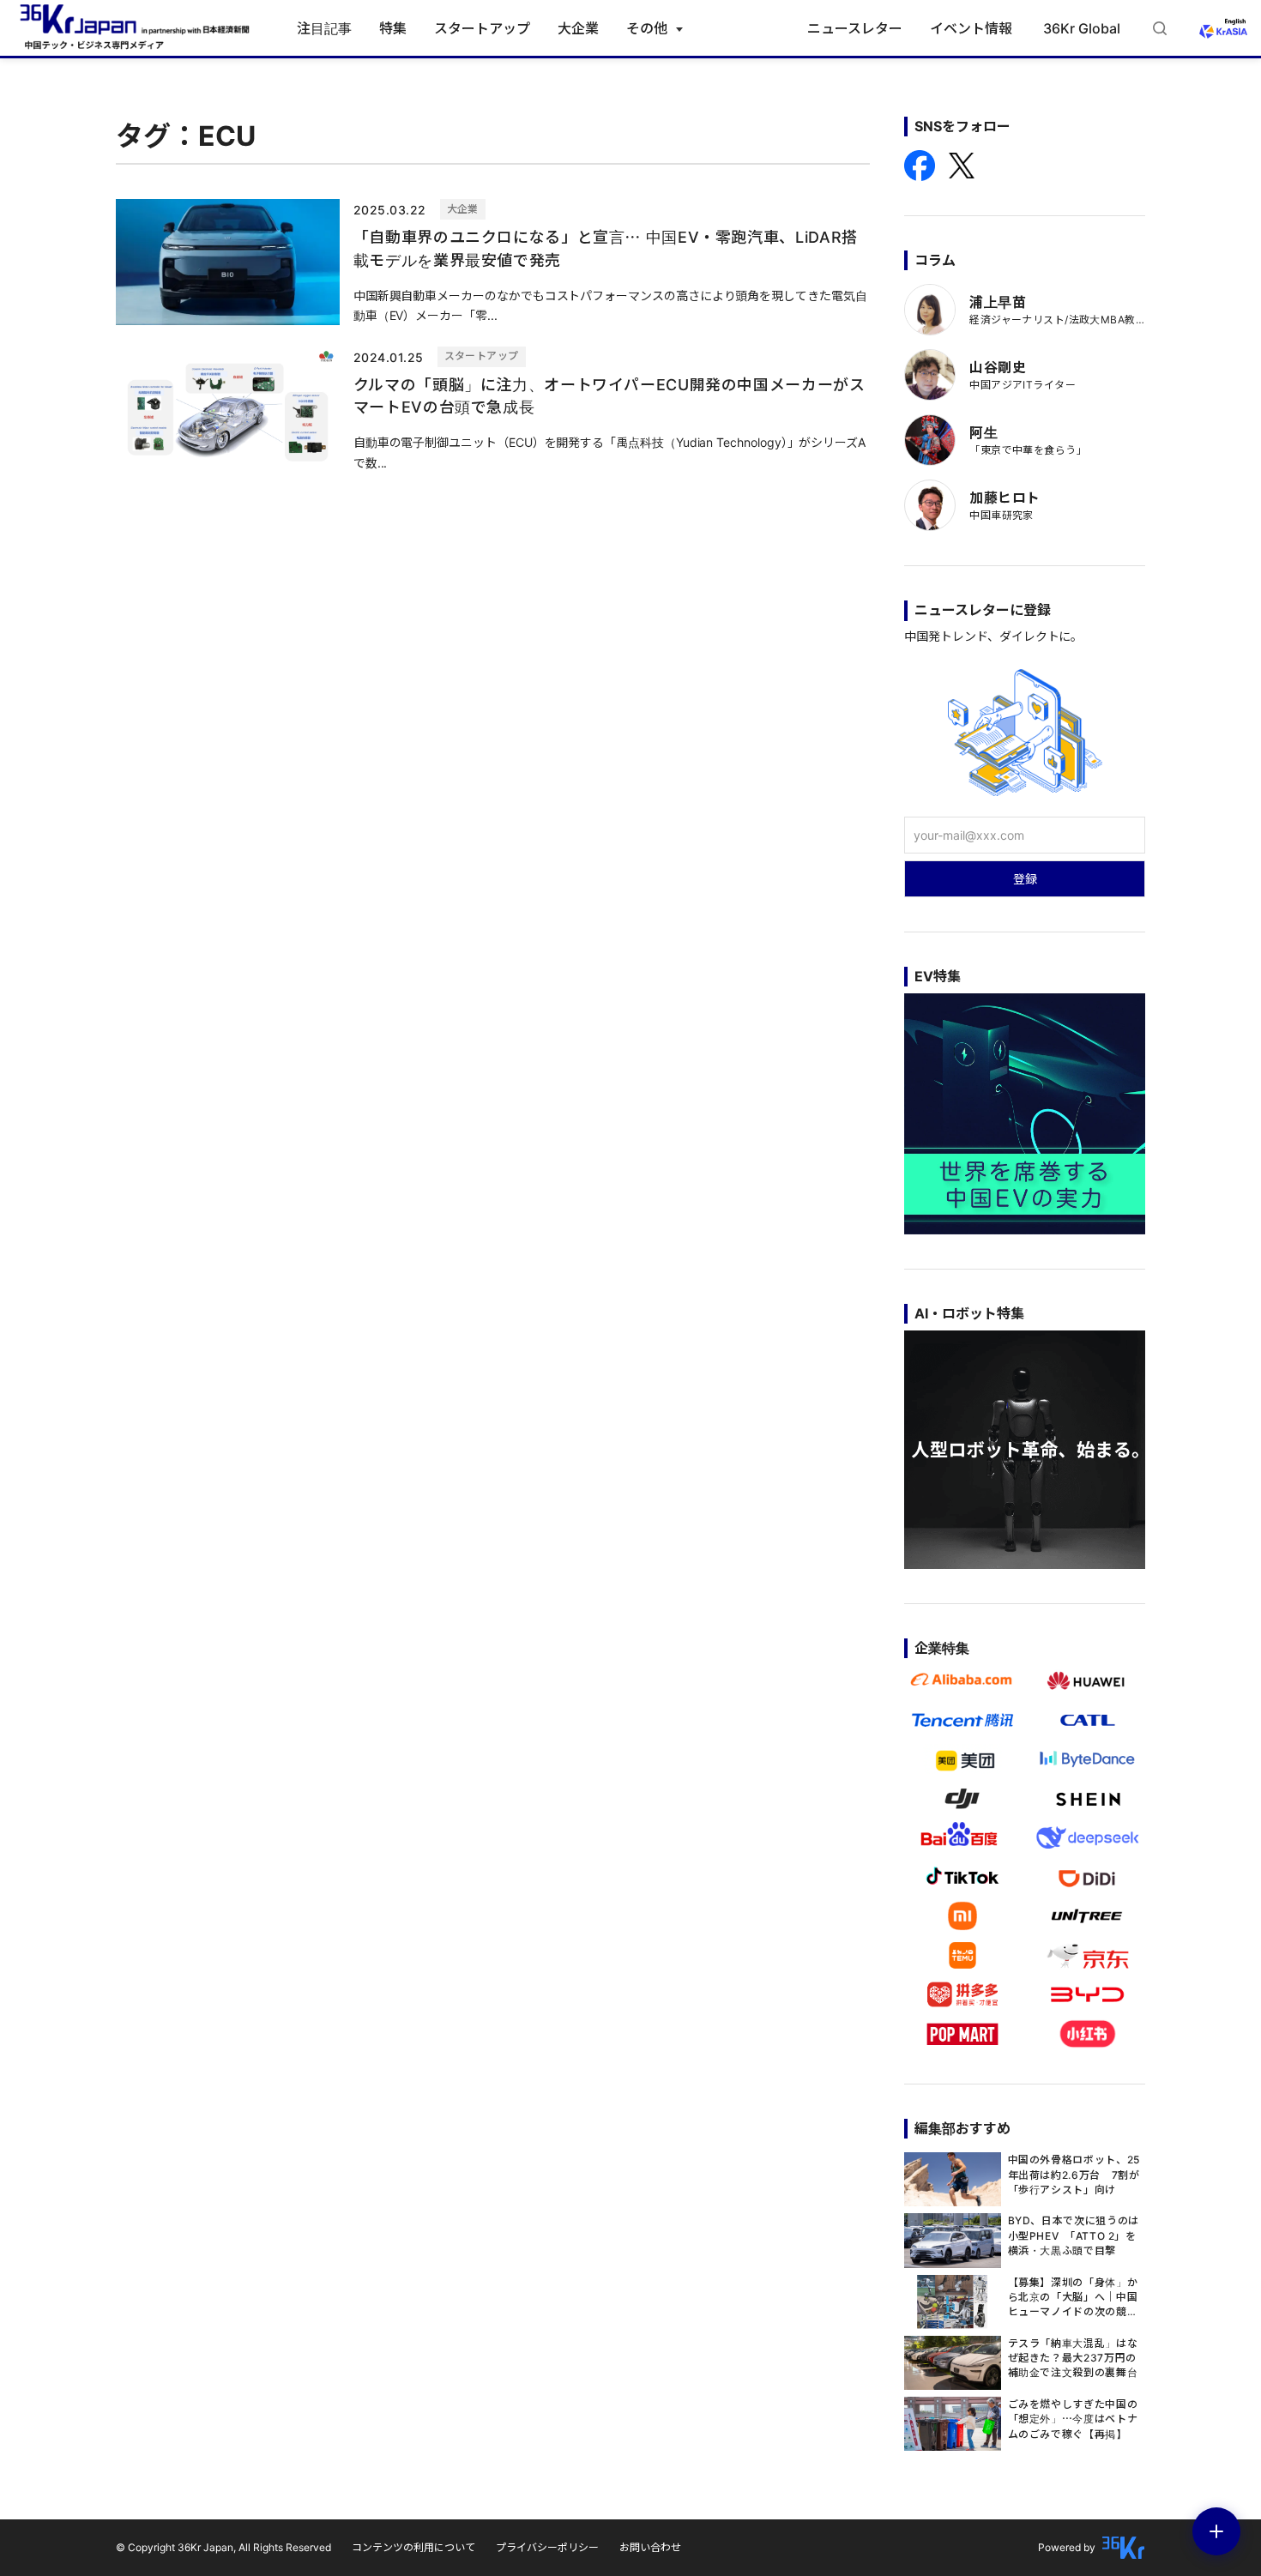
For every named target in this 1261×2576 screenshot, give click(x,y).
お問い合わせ (650, 2547)
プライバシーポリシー (547, 2547)
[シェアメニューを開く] (1216, 2531)
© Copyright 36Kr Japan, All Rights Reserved (223, 2547)
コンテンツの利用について (413, 2547)
